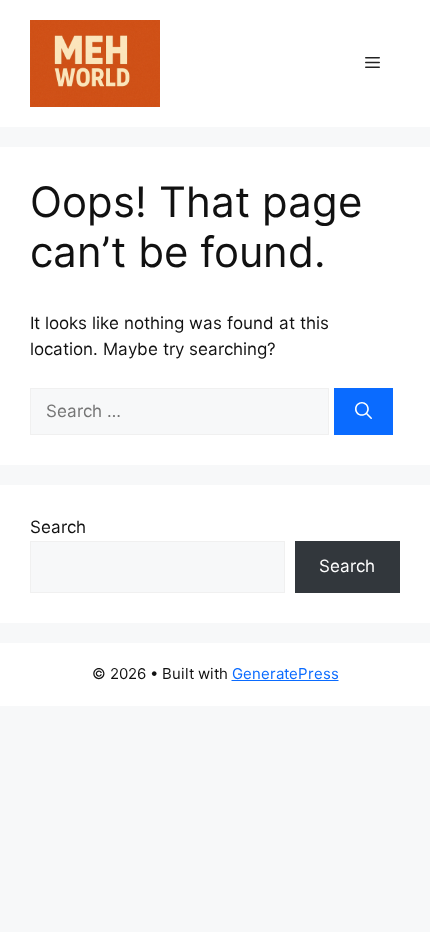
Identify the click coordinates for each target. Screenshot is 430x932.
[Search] (363, 412)
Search (58, 527)
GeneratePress (285, 673)
